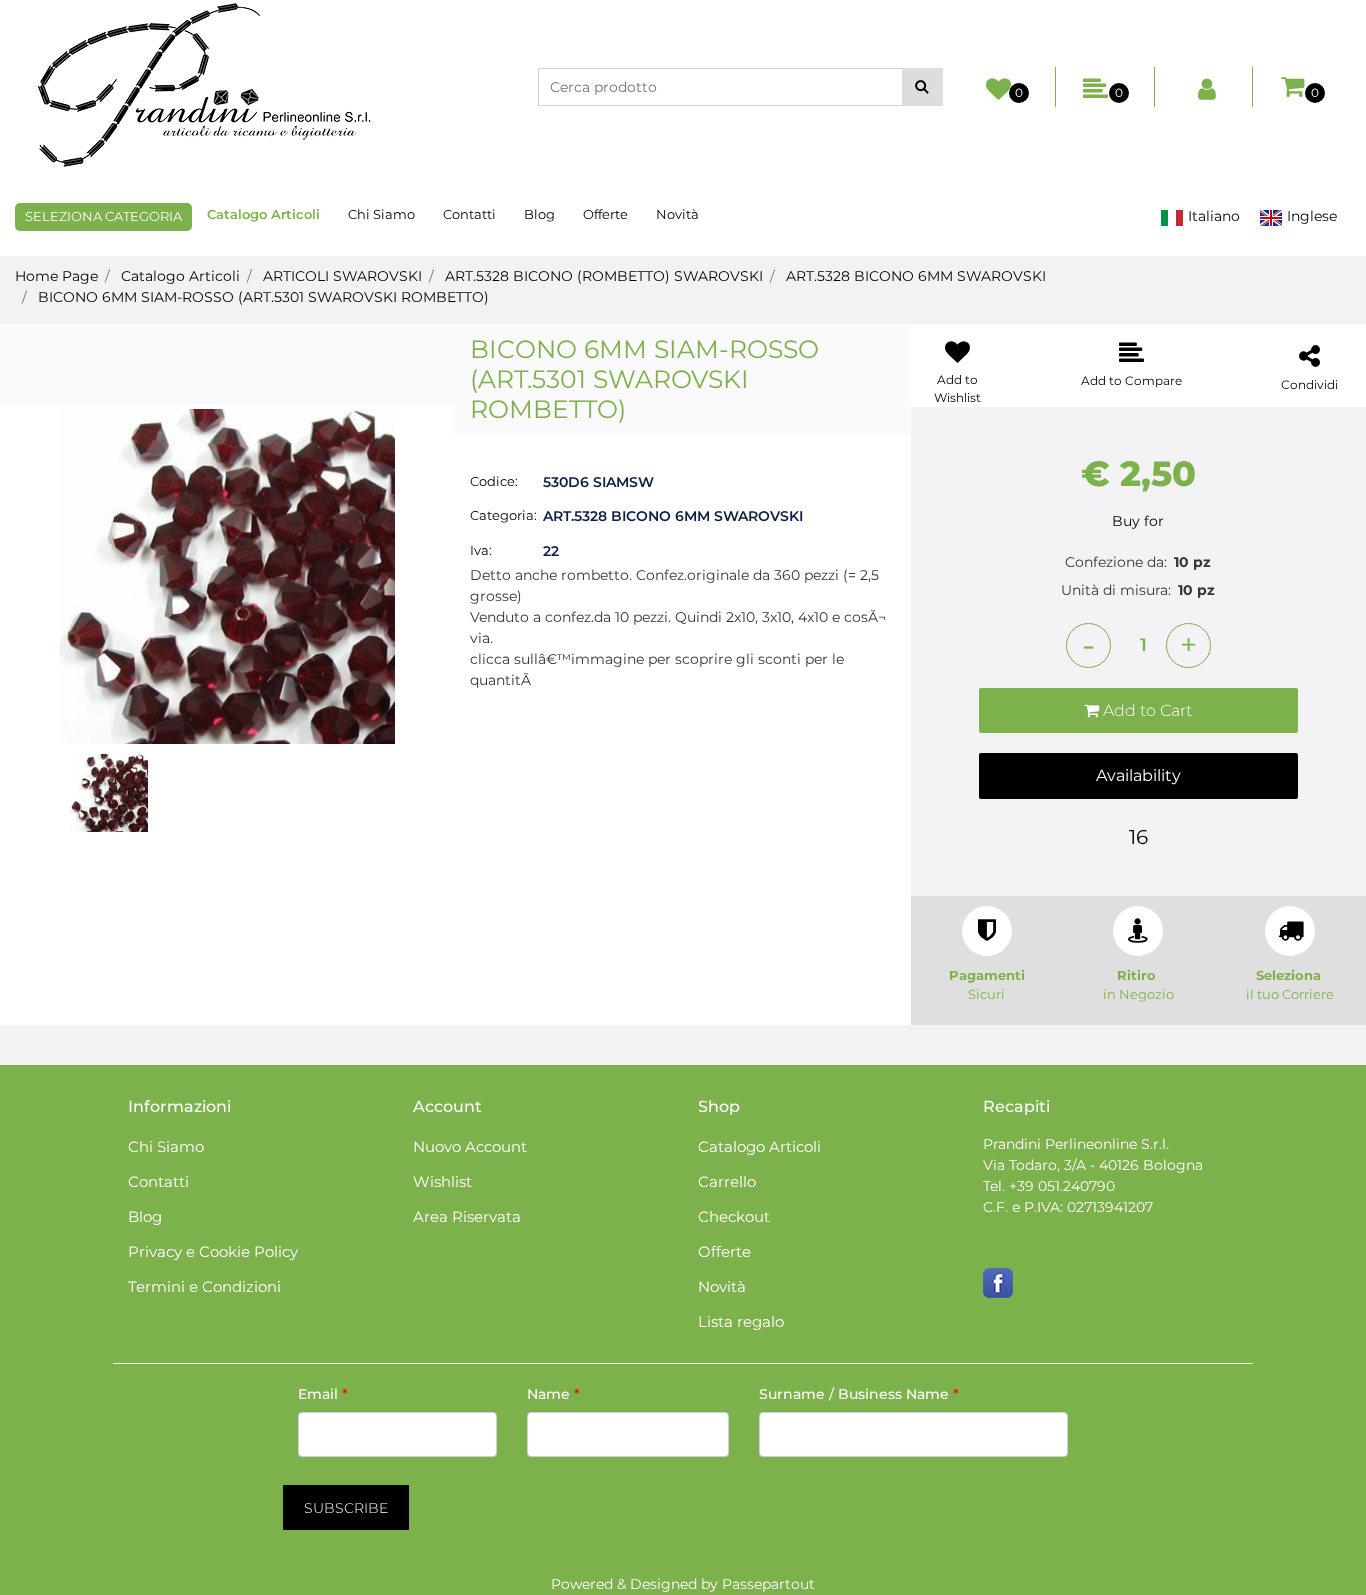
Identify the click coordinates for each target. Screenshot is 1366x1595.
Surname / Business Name (859, 1394)
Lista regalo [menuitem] (741, 1321)
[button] (922, 87)
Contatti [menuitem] (469, 214)
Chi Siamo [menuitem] (381, 214)
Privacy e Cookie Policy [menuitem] (213, 1251)
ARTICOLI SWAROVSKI (342, 276)
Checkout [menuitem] (734, 1216)
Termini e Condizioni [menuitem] (204, 1286)
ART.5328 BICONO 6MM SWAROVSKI (916, 276)
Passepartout (768, 1584)
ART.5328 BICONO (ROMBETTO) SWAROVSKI (604, 276)
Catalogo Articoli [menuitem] (263, 214)
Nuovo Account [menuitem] (470, 1146)
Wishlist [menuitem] (442, 1181)
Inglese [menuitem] (1310, 216)
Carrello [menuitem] (727, 1181)
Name (553, 1394)
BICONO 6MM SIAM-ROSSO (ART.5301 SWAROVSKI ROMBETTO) (263, 297)
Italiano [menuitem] (1212, 216)
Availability (1138, 775)
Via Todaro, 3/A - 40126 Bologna (1093, 1165)
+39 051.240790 (1062, 1186)
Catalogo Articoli (180, 276)
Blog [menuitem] (539, 214)
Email (323, 1394)
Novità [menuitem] (677, 214)
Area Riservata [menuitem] (467, 1216)
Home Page (56, 276)
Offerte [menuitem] (605, 214)
